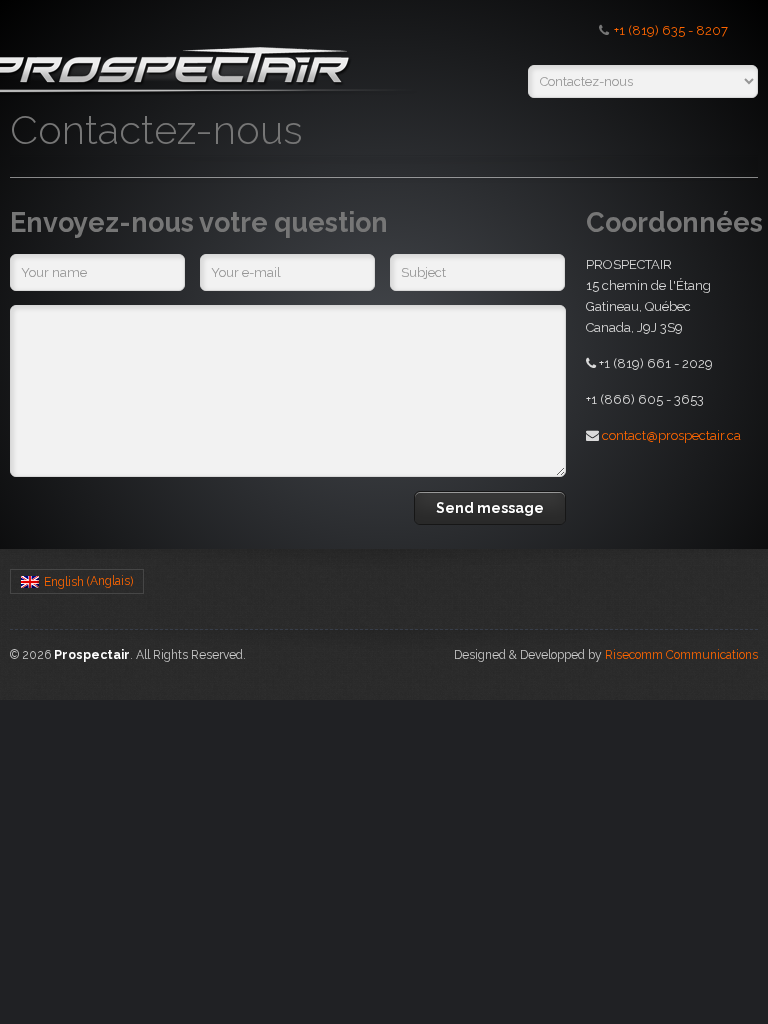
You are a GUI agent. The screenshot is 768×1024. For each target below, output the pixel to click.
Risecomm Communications (681, 655)
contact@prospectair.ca (671, 435)
